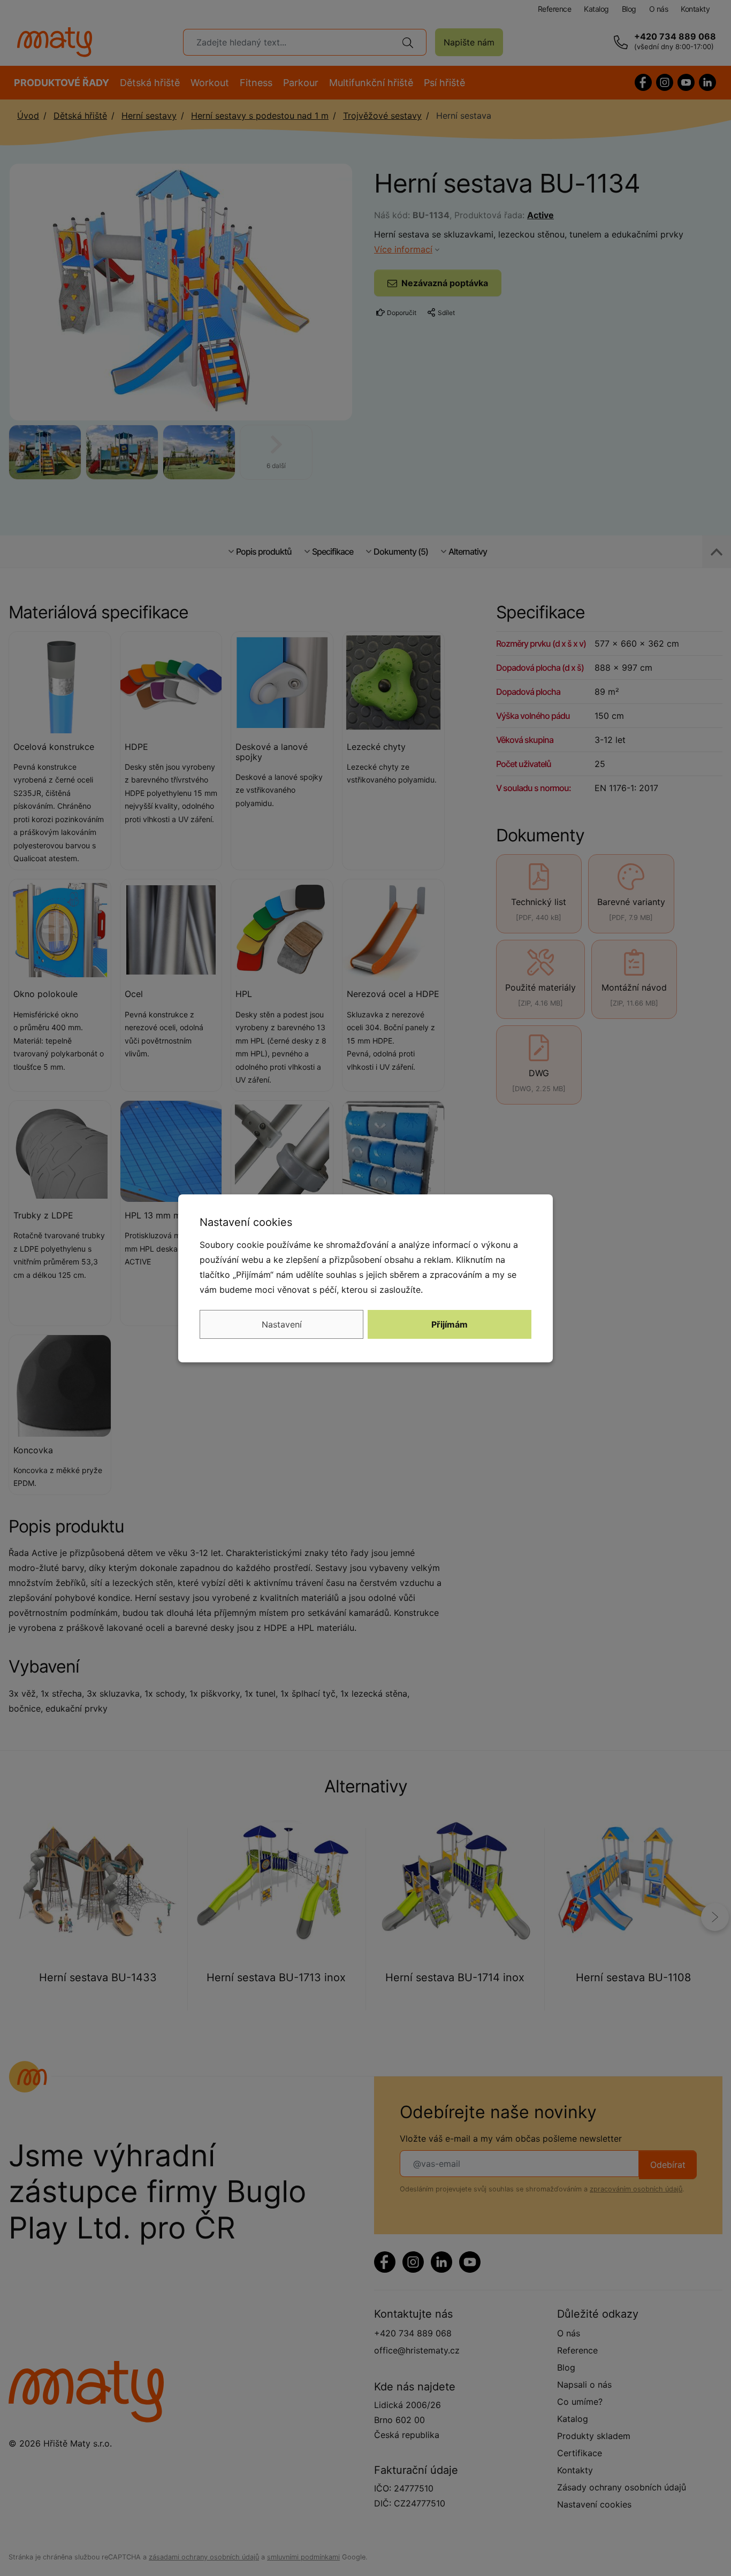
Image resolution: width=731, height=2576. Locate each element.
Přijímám (450, 1324)
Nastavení (282, 1324)
